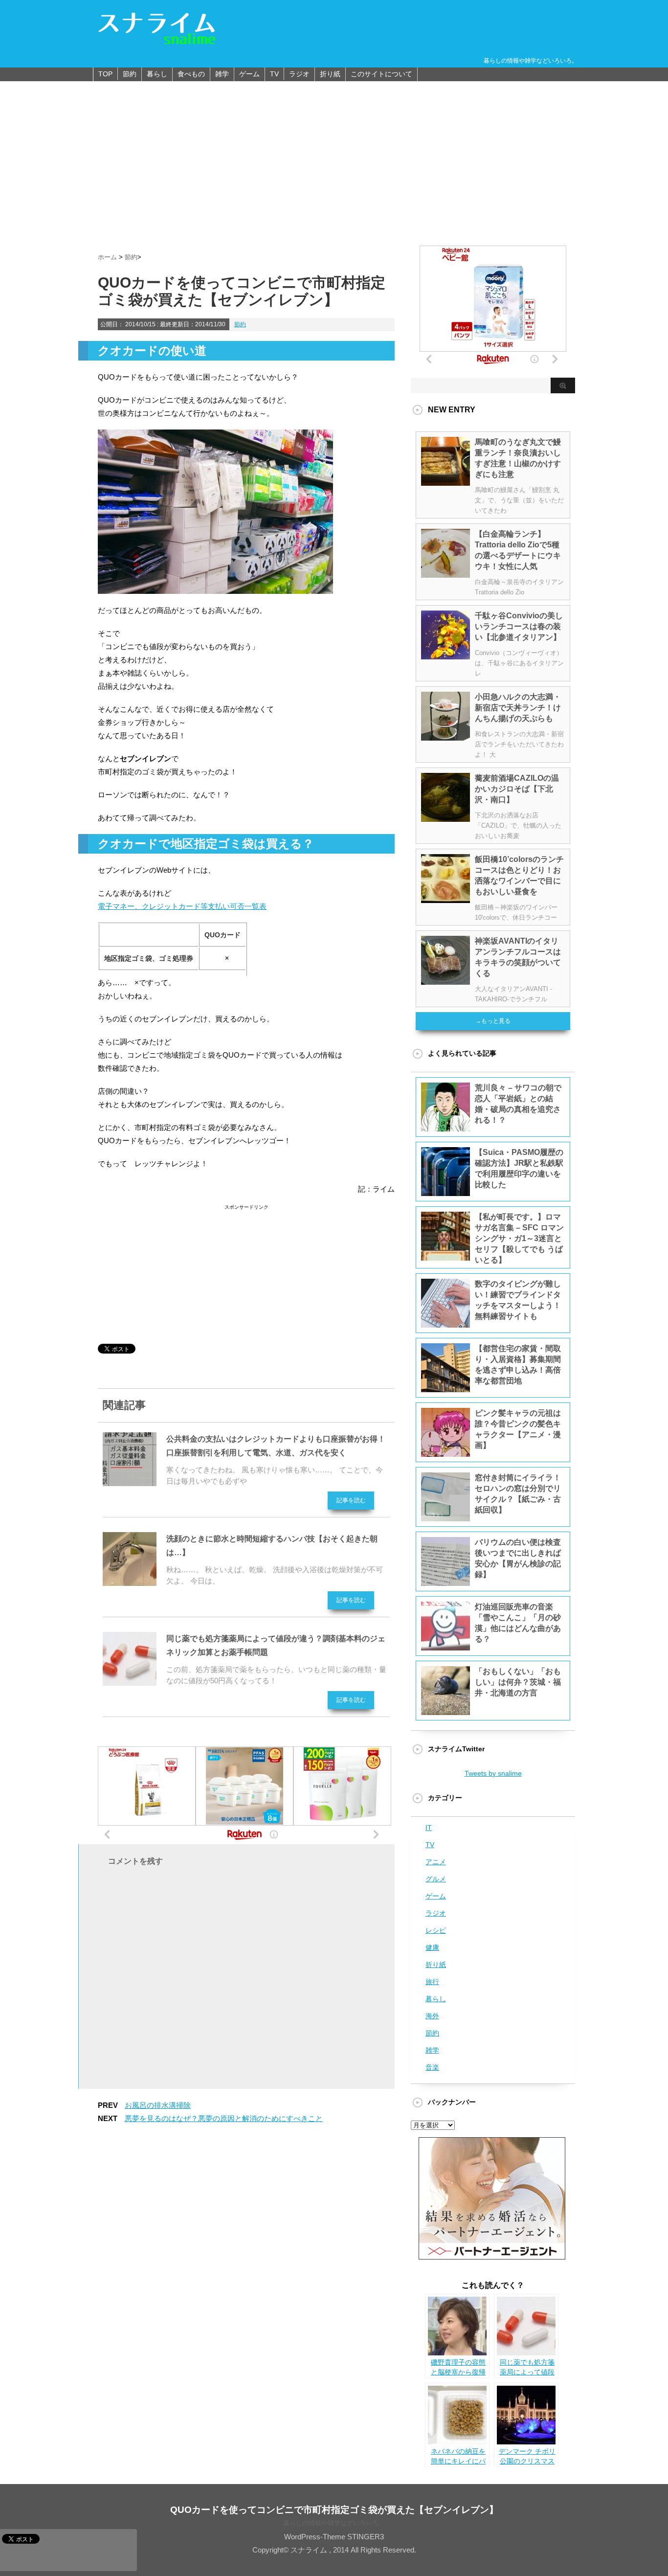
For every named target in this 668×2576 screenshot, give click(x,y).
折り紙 (330, 74)
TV (274, 74)
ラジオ (299, 74)
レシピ (436, 1930)
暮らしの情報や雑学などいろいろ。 (334, 2523)
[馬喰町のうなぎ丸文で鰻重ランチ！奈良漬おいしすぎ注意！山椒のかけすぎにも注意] (445, 482)
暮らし (157, 74)
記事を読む (351, 1500)
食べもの (191, 74)
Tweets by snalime (493, 1773)
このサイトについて (381, 74)
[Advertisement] (334, 155)
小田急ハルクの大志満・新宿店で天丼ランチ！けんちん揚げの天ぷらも (518, 708)
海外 (432, 2016)
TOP (105, 74)
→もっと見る (493, 1021)
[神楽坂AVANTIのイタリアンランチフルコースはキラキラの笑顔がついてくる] (445, 981)
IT (429, 1828)
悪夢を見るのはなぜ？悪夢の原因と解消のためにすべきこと (224, 2118)
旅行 (432, 1982)
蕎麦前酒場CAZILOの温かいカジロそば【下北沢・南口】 (517, 789)
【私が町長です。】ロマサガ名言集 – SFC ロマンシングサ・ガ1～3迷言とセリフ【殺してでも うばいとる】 (519, 1238)
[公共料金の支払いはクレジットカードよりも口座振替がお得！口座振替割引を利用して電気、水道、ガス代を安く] (130, 1482)
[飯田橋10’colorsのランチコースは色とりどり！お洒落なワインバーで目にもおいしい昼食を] (445, 899)
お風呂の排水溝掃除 (158, 2105)
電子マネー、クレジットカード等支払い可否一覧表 (182, 906)
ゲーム (249, 74)
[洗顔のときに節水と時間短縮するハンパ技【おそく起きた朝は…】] (130, 1582)
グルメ (436, 1879)
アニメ (436, 1862)
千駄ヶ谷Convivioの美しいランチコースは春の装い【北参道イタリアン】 (519, 626)
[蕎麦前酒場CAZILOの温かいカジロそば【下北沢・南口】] (445, 818)
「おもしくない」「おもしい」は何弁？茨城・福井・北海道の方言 (518, 1682)
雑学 (222, 74)
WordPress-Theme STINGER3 (334, 2537)
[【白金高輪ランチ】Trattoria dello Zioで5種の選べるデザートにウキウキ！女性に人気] (445, 574)
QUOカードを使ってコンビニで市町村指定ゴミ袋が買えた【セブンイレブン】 (334, 2510)
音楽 (432, 2067)
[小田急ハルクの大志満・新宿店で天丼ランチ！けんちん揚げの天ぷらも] (445, 737)
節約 (130, 74)
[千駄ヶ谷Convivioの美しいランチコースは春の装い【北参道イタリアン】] (445, 655)
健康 (432, 1947)
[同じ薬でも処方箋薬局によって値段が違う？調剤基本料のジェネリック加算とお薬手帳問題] (130, 1682)
